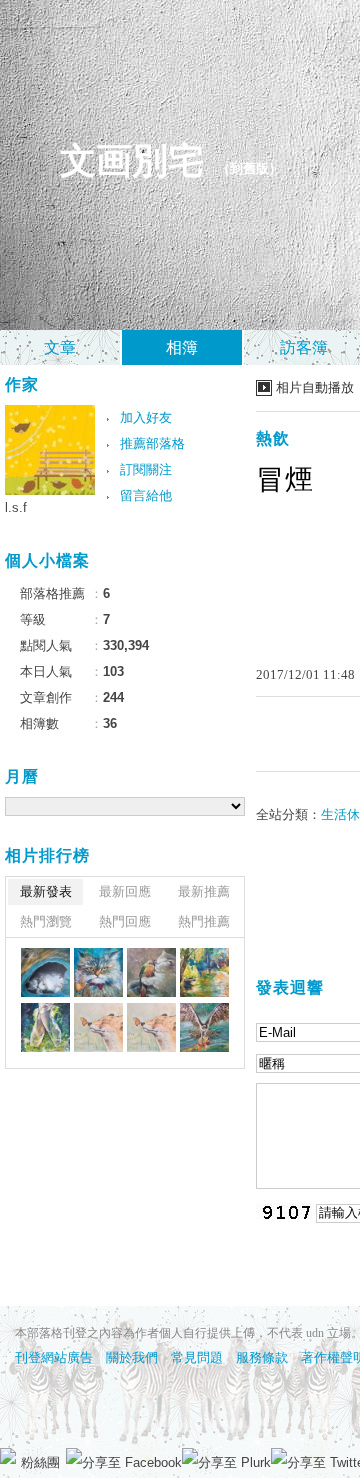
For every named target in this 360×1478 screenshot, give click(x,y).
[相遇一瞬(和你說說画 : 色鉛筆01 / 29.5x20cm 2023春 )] (98, 1027)
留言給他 (146, 495)
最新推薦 (204, 891)
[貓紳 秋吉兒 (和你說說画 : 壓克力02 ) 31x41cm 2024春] (98, 972)
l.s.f (16, 507)
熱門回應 (125, 921)
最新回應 (125, 891)
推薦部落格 (152, 443)
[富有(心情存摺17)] (151, 1027)
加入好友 (146, 417)
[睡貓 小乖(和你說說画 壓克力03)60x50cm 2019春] (45, 972)
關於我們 (132, 1357)
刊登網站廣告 (54, 1357)
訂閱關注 (146, 469)
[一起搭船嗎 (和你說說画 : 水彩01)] (204, 972)
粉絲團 (40, 1462)
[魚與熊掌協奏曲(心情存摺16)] (204, 1027)
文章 (60, 347)
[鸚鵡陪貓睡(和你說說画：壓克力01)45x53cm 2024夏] (151, 972)
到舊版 (249, 168)
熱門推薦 (204, 921)
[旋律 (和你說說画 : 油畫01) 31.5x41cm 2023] (45, 1027)
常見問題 (197, 1357)
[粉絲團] (8, 1456)
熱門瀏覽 (46, 921)
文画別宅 (132, 161)
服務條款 (262, 1357)
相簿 (182, 347)
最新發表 (46, 891)
